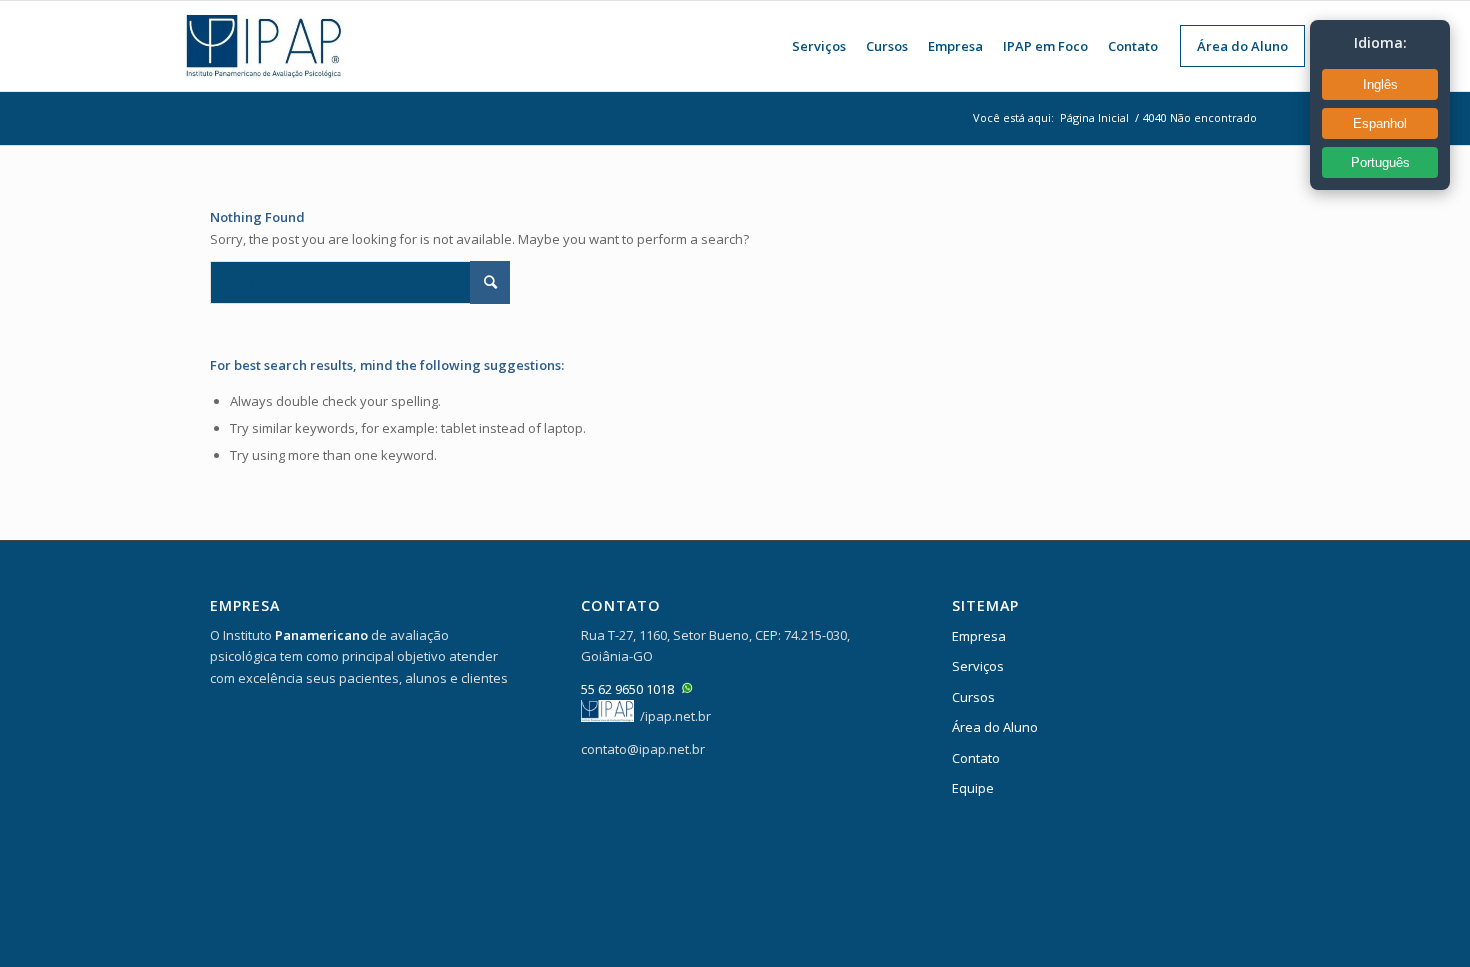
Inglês (1380, 84)
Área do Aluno (995, 727)
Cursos (973, 697)
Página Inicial (1094, 117)
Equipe (973, 788)
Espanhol (1380, 123)
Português (1380, 162)
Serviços (978, 666)
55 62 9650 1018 (627, 689)
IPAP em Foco (1045, 46)
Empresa (979, 636)
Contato (976, 758)
